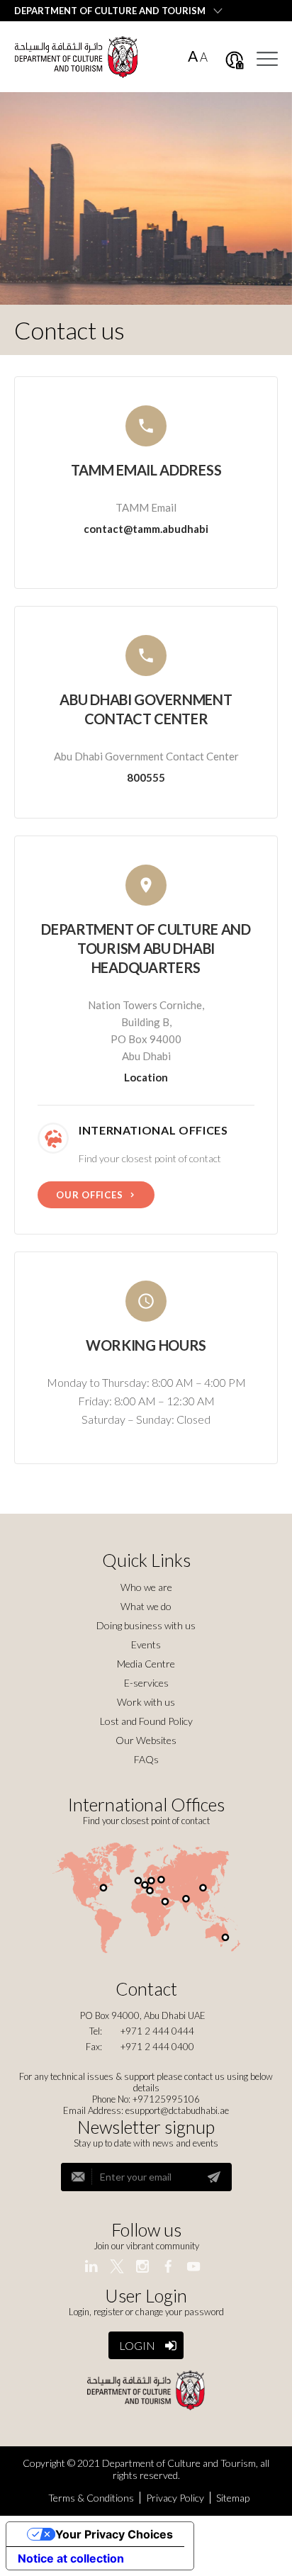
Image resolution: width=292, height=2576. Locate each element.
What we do (146, 1606)
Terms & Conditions (91, 2498)
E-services (146, 1683)
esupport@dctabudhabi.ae (177, 2110)
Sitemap (233, 2498)
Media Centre (146, 1664)
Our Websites (146, 1740)
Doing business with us (146, 1625)
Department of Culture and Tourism (110, 11)
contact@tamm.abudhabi (146, 529)
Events (146, 1644)
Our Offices (90, 1195)
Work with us (146, 1702)
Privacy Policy (175, 2498)
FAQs (146, 1759)
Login (137, 2345)
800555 (146, 777)
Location (146, 1077)
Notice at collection (71, 2558)
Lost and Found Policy (146, 1721)
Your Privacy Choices (114, 2534)
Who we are (146, 1587)
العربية (264, 10)
